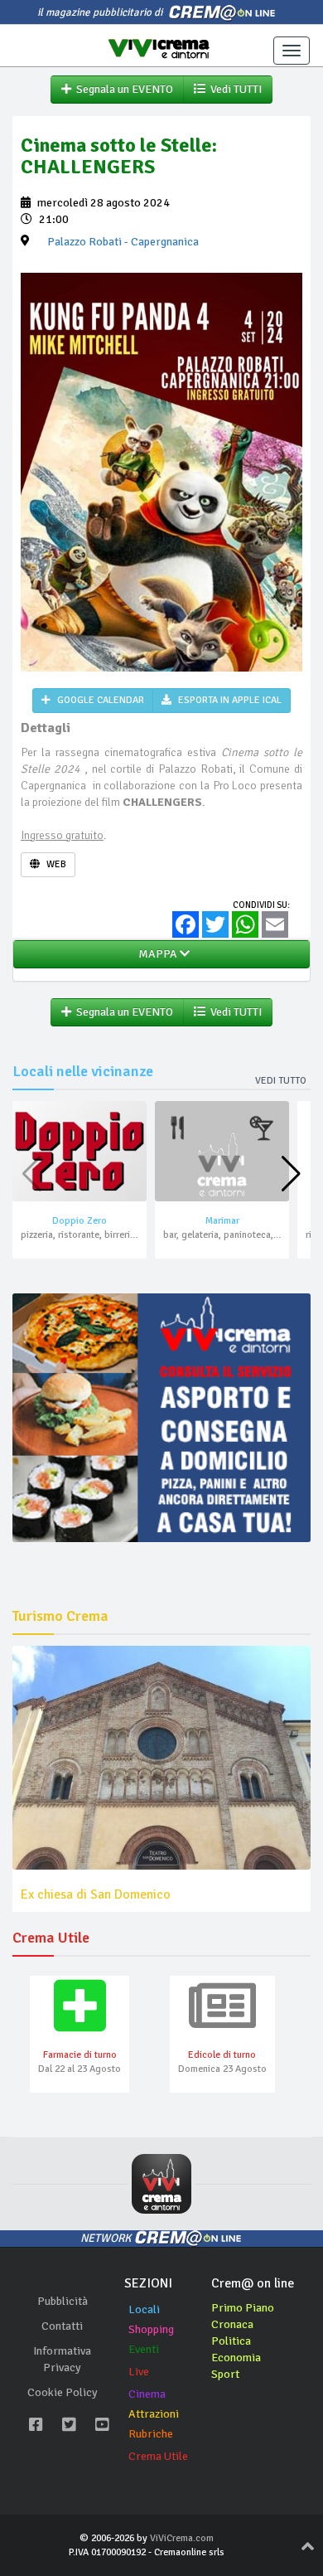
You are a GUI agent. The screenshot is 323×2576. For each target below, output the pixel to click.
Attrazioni (154, 2414)
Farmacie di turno (80, 2055)
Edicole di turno (222, 2055)
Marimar (222, 1221)
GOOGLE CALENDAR (99, 700)
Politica (231, 2341)
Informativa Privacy (62, 2359)
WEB (55, 864)
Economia (236, 2358)
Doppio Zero (80, 1221)
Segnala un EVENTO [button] (122, 89)
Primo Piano (243, 2308)
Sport (225, 2374)
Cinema (147, 2394)
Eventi (144, 2349)
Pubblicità (63, 2301)
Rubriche (151, 2434)
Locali (144, 2309)
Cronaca (232, 2324)
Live (139, 2372)
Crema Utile (158, 2456)
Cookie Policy (63, 2392)
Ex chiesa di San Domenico (96, 1894)
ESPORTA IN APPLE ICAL (229, 700)
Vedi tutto (281, 1081)
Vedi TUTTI (234, 89)
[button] (291, 1174)
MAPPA (157, 954)
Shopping (151, 2329)
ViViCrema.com (182, 2538)
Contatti (62, 2326)
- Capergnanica (123, 242)
